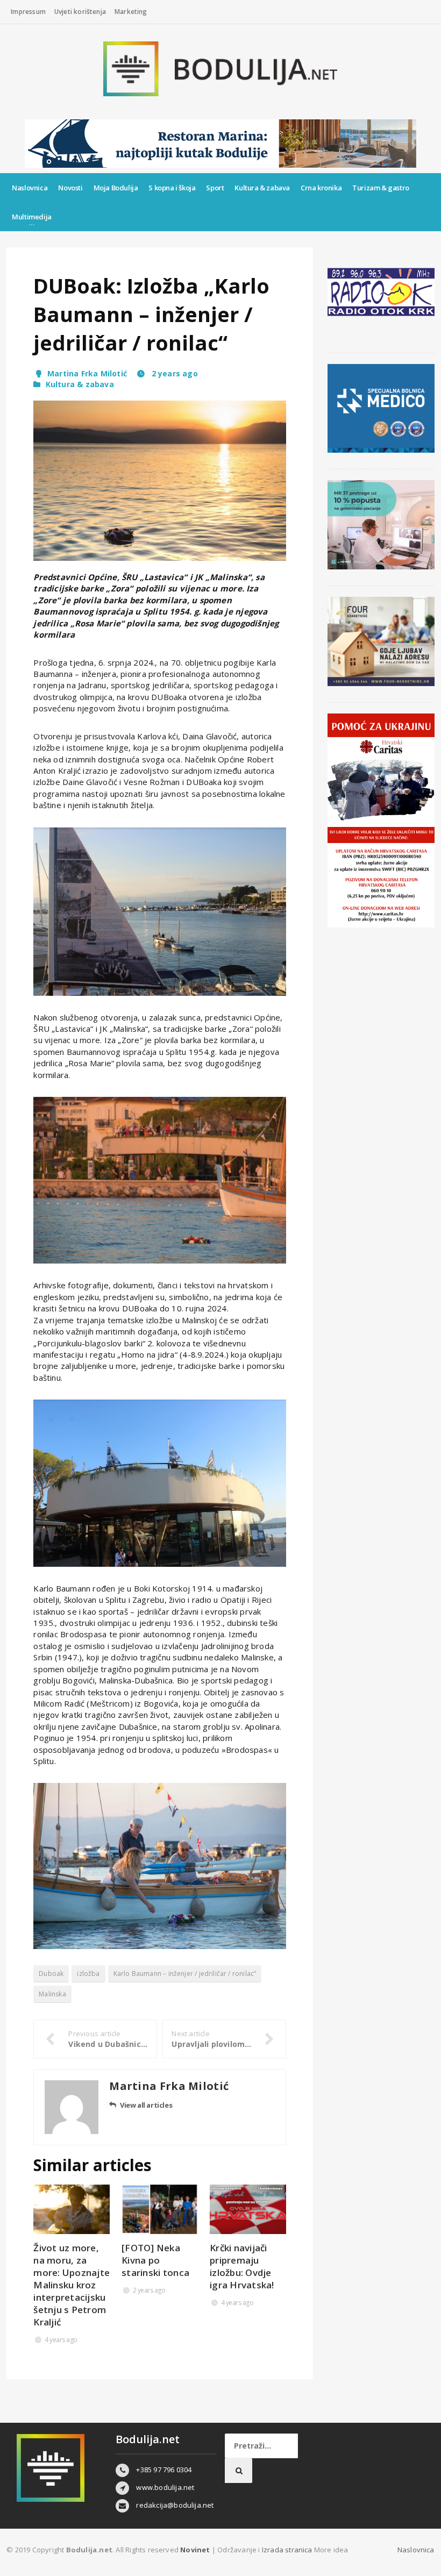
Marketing (131, 12)
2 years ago (173, 373)
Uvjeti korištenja (80, 12)
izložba (88, 1974)
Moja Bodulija (116, 188)
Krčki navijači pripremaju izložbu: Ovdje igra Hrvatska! (242, 2266)
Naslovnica (30, 188)
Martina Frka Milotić (87, 373)
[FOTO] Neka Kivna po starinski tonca (155, 2260)
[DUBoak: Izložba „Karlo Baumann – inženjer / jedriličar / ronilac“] (160, 481)
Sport (215, 188)
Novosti (70, 188)
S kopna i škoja (172, 188)
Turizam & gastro (381, 188)
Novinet (195, 2550)
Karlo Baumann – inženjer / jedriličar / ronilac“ (185, 1974)
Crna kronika (321, 188)
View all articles (146, 2105)
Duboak (51, 1974)
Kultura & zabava (262, 188)
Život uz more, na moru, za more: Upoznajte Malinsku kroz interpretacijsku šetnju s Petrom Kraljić (72, 2285)
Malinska (52, 1994)
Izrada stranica (288, 2550)
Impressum (28, 12)
